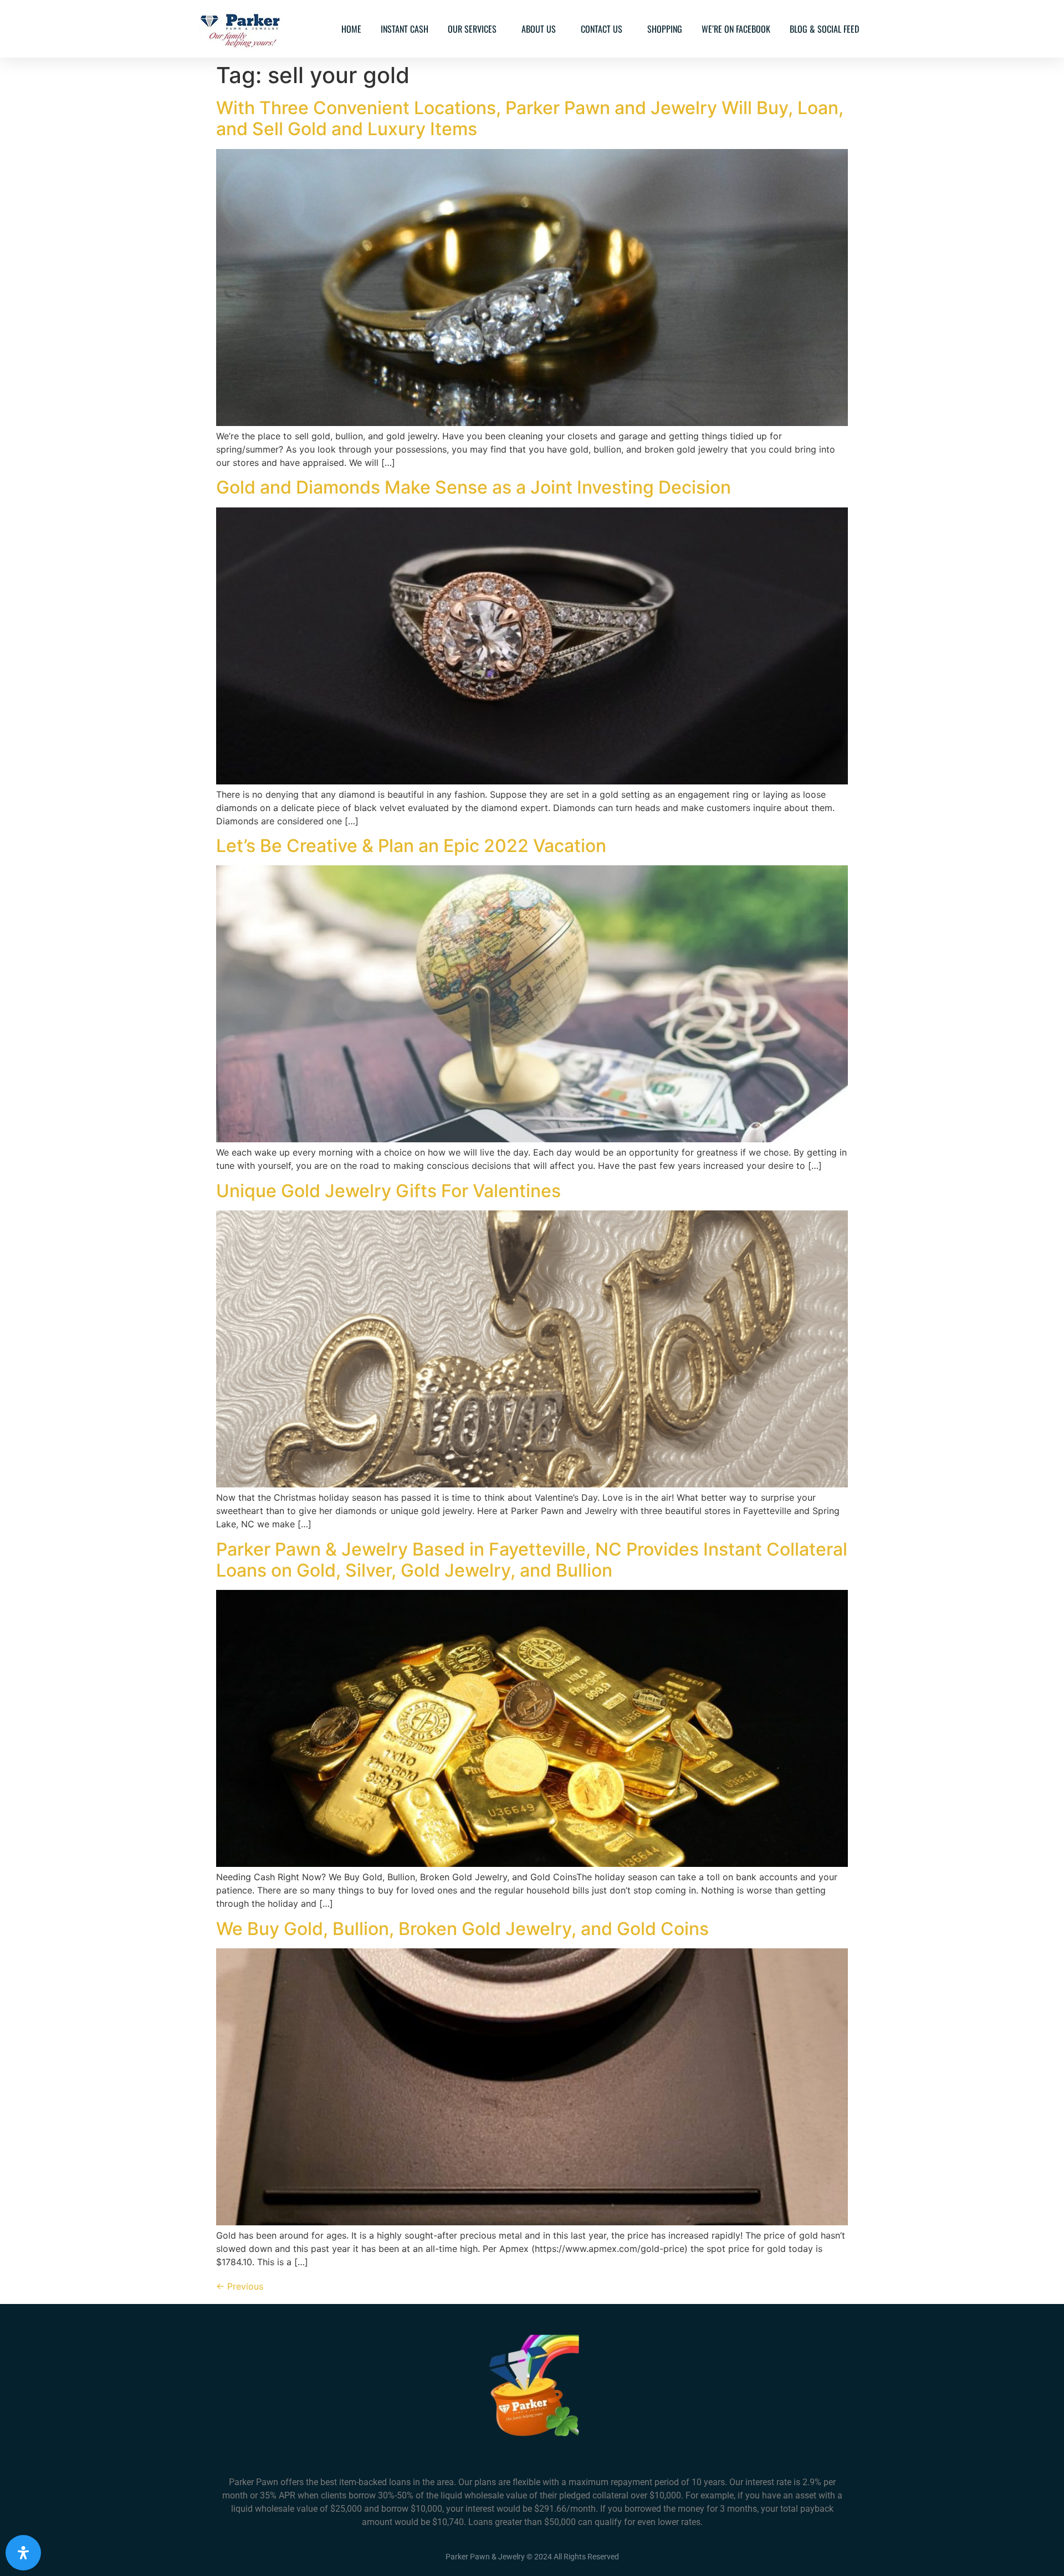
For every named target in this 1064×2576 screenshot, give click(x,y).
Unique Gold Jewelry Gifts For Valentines (388, 1191)
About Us (539, 29)
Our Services (472, 29)
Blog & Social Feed (824, 29)
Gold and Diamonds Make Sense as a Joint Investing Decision (474, 487)
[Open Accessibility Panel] (23, 2553)
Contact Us (602, 29)
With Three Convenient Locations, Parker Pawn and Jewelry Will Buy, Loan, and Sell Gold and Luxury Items (530, 118)
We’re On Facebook (736, 29)
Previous (240, 2286)
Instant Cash (405, 29)
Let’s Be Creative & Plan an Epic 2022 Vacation (411, 846)
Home (351, 29)
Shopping (665, 29)
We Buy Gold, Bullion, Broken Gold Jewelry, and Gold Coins (462, 1929)
